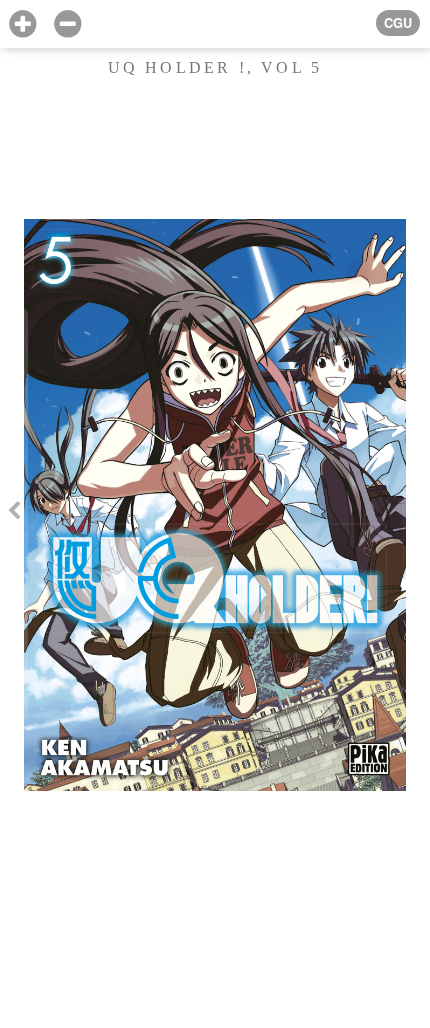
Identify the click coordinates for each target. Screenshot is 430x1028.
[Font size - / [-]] (67, 24)
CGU (398, 23)
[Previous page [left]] (14, 513)
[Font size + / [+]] (22, 24)
